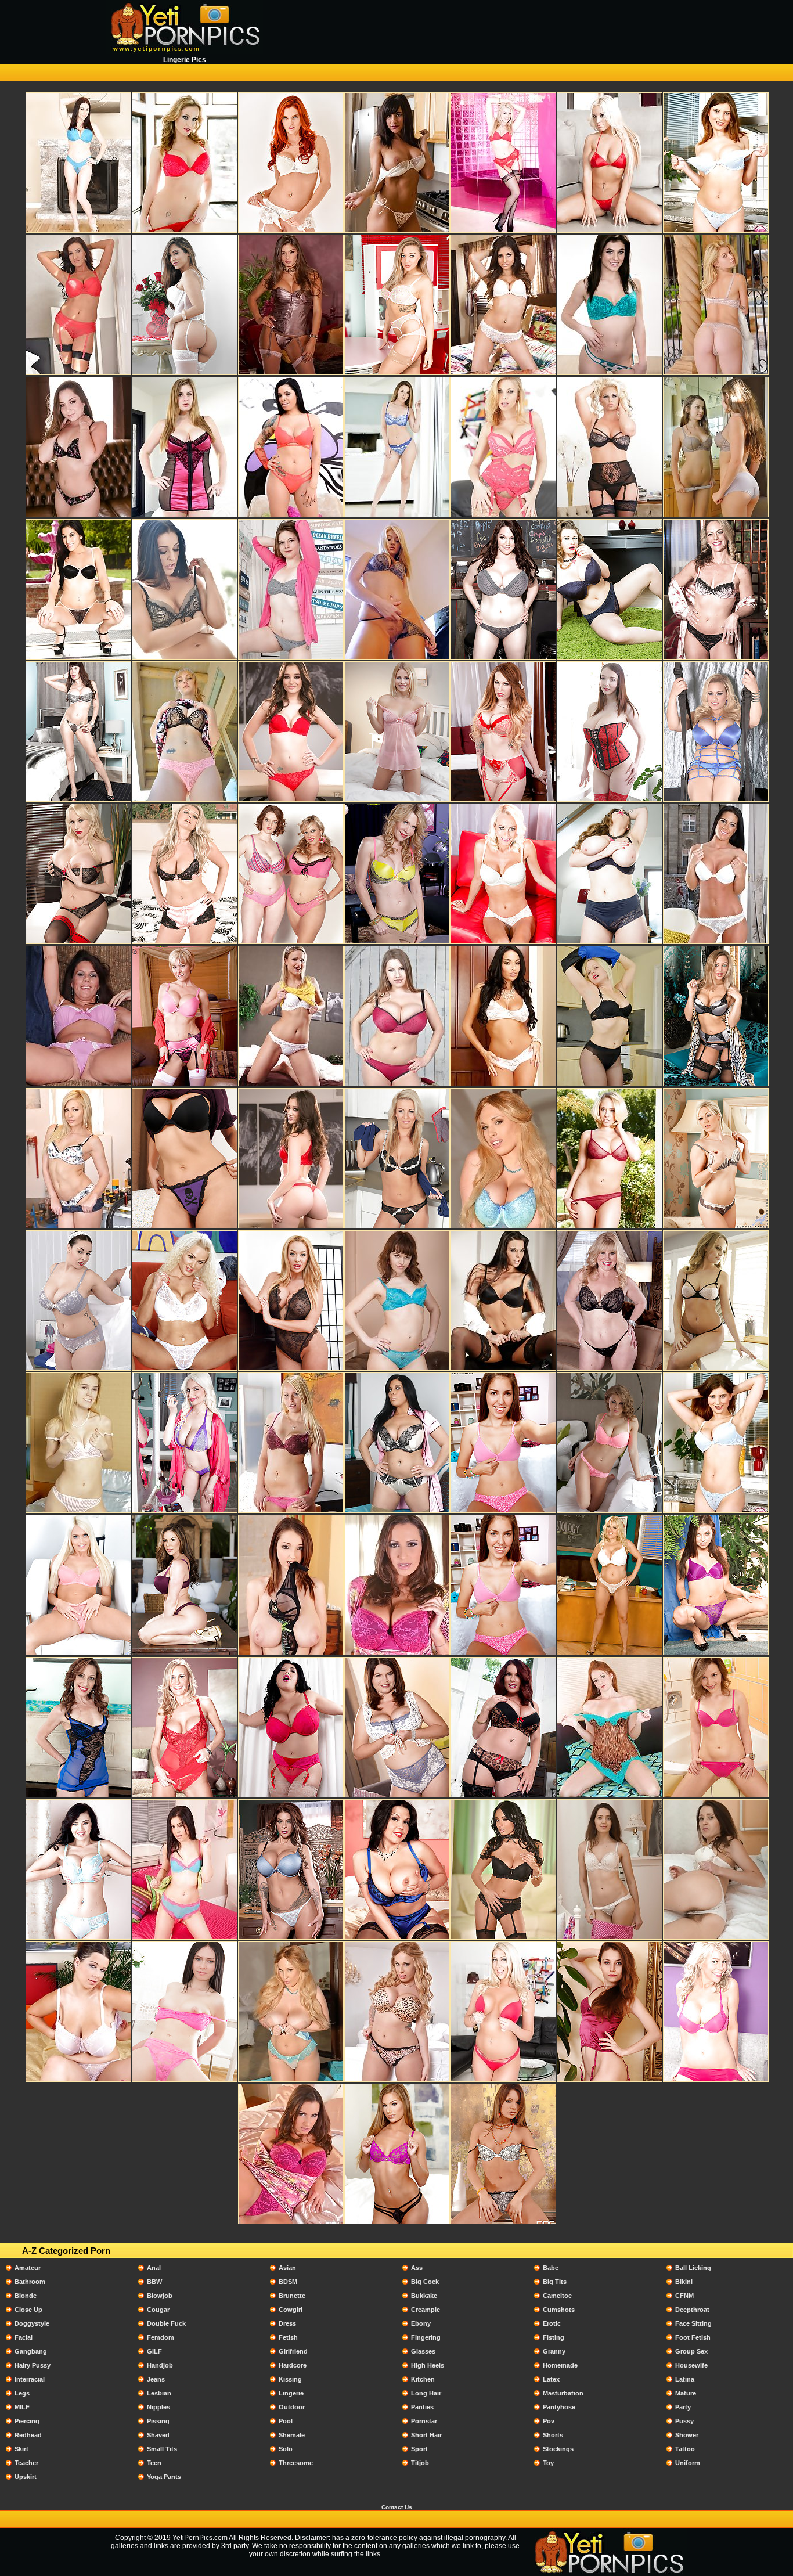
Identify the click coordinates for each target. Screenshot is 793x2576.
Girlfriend (293, 2351)
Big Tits (555, 2282)
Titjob (420, 2463)
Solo (286, 2449)
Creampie (426, 2310)
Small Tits (162, 2449)
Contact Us (397, 2507)
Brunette (292, 2296)
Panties (422, 2407)
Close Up (28, 2310)
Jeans (156, 2379)
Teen (154, 2463)
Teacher (26, 2463)
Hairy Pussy (33, 2365)
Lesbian (159, 2393)
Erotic (552, 2323)
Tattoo (685, 2449)
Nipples (158, 2407)
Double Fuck (166, 2323)
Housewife (691, 2365)
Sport (419, 2449)
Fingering (426, 2337)
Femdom (161, 2337)
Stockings (558, 2449)
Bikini (684, 2282)
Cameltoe (557, 2296)
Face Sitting (693, 2323)
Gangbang (31, 2351)
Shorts (553, 2435)
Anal (154, 2268)
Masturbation (563, 2393)
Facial (24, 2337)
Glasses (423, 2351)
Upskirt (26, 2477)
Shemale (292, 2435)
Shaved (158, 2435)
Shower (687, 2435)
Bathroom (30, 2282)
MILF (22, 2407)
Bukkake (424, 2296)
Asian (287, 2268)
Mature (686, 2393)
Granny (554, 2351)
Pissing (158, 2421)
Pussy (684, 2421)
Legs (22, 2393)
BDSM (288, 2282)
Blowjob (160, 2296)
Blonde (26, 2296)
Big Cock (425, 2282)
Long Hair (426, 2393)
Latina (685, 2379)
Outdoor (292, 2407)
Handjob (160, 2365)
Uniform (688, 2463)
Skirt (21, 2449)
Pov (549, 2421)
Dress (287, 2323)
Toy (548, 2463)
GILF (154, 2351)
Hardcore (293, 2365)
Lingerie (291, 2393)
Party (683, 2407)
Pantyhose (559, 2407)
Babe (551, 2268)
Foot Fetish (693, 2337)
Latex (551, 2379)
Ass (417, 2268)
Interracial (30, 2379)
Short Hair (426, 2435)
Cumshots (559, 2310)
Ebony (421, 2323)
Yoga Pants (164, 2477)
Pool (286, 2421)
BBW (154, 2282)
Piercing (27, 2421)
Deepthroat (692, 2310)
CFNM (684, 2296)
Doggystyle (32, 2323)
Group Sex (691, 2351)
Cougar (158, 2310)
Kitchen (423, 2379)
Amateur (28, 2268)
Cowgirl (291, 2310)
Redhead (28, 2435)
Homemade (560, 2365)
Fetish (288, 2337)
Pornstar (424, 2421)
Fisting (554, 2337)
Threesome (296, 2463)
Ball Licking (693, 2268)
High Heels (428, 2365)
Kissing (290, 2379)
